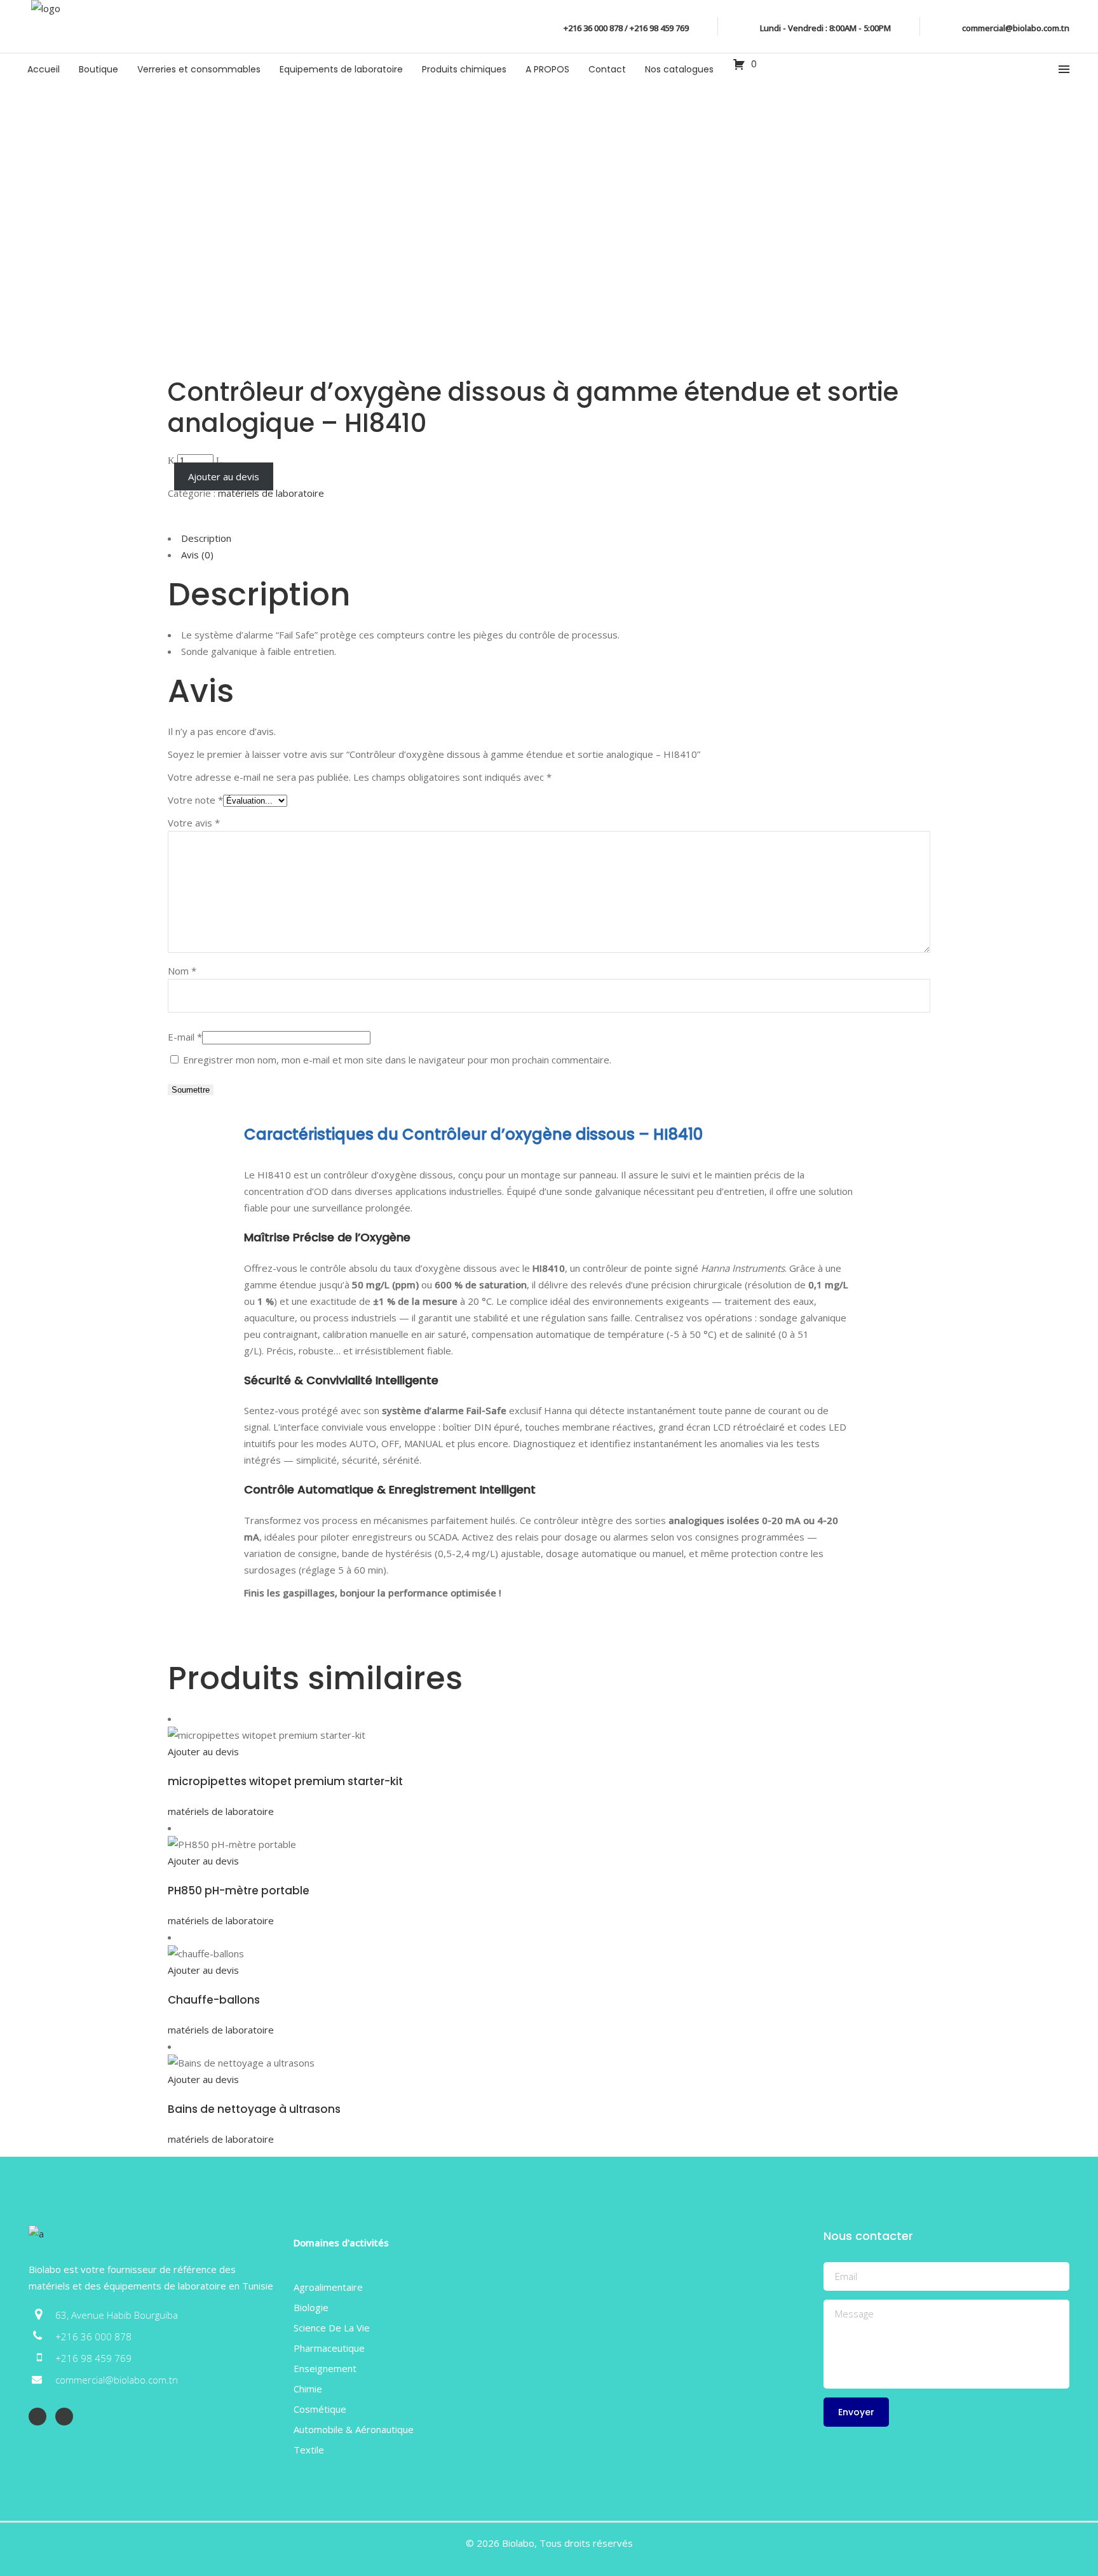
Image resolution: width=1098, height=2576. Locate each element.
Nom (182, 971)
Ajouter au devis (224, 476)
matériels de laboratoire (271, 493)
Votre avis (194, 823)
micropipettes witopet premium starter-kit (285, 1781)
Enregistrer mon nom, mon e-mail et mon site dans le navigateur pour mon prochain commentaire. (397, 1060)
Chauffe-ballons (214, 2000)
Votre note (195, 800)
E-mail (185, 1037)
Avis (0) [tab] (197, 555)
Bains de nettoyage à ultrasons (254, 2109)
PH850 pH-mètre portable (239, 1891)
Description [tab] (206, 538)
